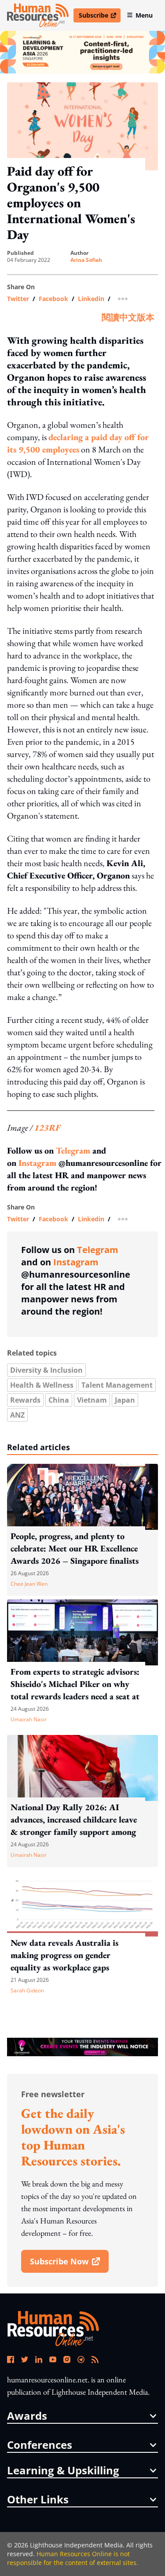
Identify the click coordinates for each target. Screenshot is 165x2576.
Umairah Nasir (29, 1719)
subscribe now (69, 2264)
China (59, 1400)
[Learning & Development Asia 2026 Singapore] (82, 52)
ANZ (17, 1415)
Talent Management (117, 1385)
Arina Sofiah (86, 260)
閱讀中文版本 (128, 317)
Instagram (37, 1163)
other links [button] (38, 2499)
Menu (144, 15)
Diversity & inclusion (46, 1370)
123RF (47, 1128)
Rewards (25, 1400)
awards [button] (27, 2416)
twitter (18, 299)
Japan (125, 1400)
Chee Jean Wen (29, 1584)
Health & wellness (42, 1385)
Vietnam (92, 1400)
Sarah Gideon (27, 1990)
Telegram (73, 1150)
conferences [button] (40, 2445)
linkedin (91, 299)
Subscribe (99, 17)
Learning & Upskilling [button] (63, 2470)
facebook (53, 299)
